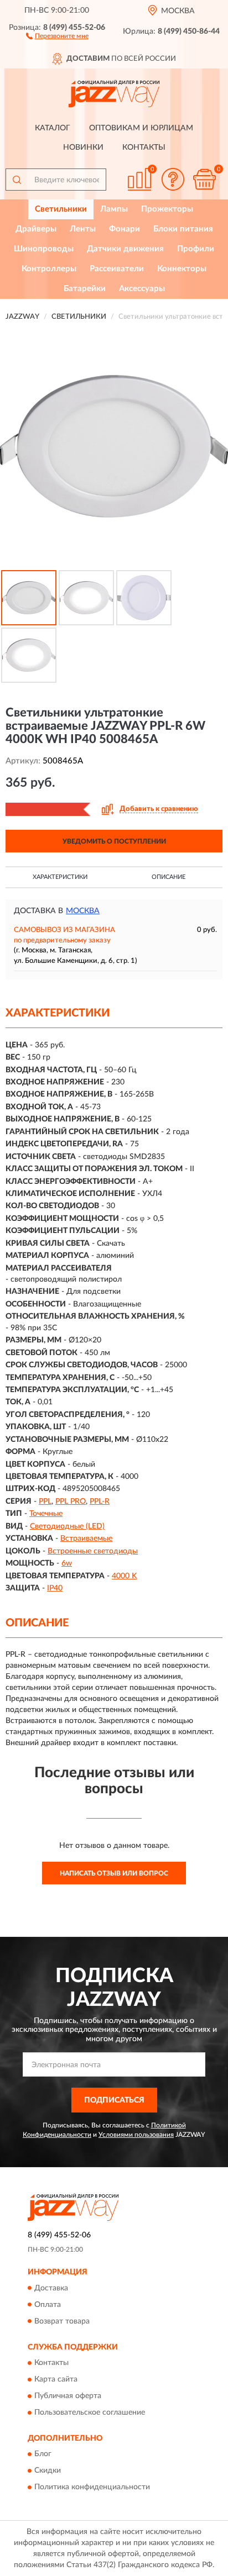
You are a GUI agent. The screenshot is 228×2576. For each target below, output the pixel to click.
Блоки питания (183, 229)
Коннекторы (182, 269)
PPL (45, 1502)
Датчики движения (125, 249)
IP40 (55, 1588)
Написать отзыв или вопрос (114, 1873)
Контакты (144, 147)
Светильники (61, 209)
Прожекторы (167, 209)
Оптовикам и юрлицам (141, 128)
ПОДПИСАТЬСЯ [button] (114, 2100)
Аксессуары (142, 289)
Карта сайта (56, 2379)
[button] (57, 35)
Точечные (46, 1514)
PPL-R (100, 1502)
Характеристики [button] (60, 877)
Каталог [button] (53, 128)
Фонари (125, 229)
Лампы (114, 209)
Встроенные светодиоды (93, 1551)
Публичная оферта (68, 2396)
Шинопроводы (44, 249)
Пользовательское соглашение (90, 2412)
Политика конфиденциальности (92, 2488)
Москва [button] (83, 911)
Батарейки (85, 289)
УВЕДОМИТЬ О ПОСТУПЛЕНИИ (114, 841)
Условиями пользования (136, 2135)
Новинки (83, 147)
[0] (204, 179)
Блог (43, 2454)
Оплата (48, 2305)
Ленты (83, 229)
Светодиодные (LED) (67, 1526)
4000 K (124, 1576)
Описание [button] (169, 877)
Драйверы (36, 229)
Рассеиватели (117, 269)
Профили (196, 249)
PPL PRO (71, 1502)
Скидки (48, 2471)
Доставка (51, 2288)
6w (67, 1563)
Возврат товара (62, 2321)
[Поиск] (17, 180)
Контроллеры (49, 269)
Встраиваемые (86, 1539)
